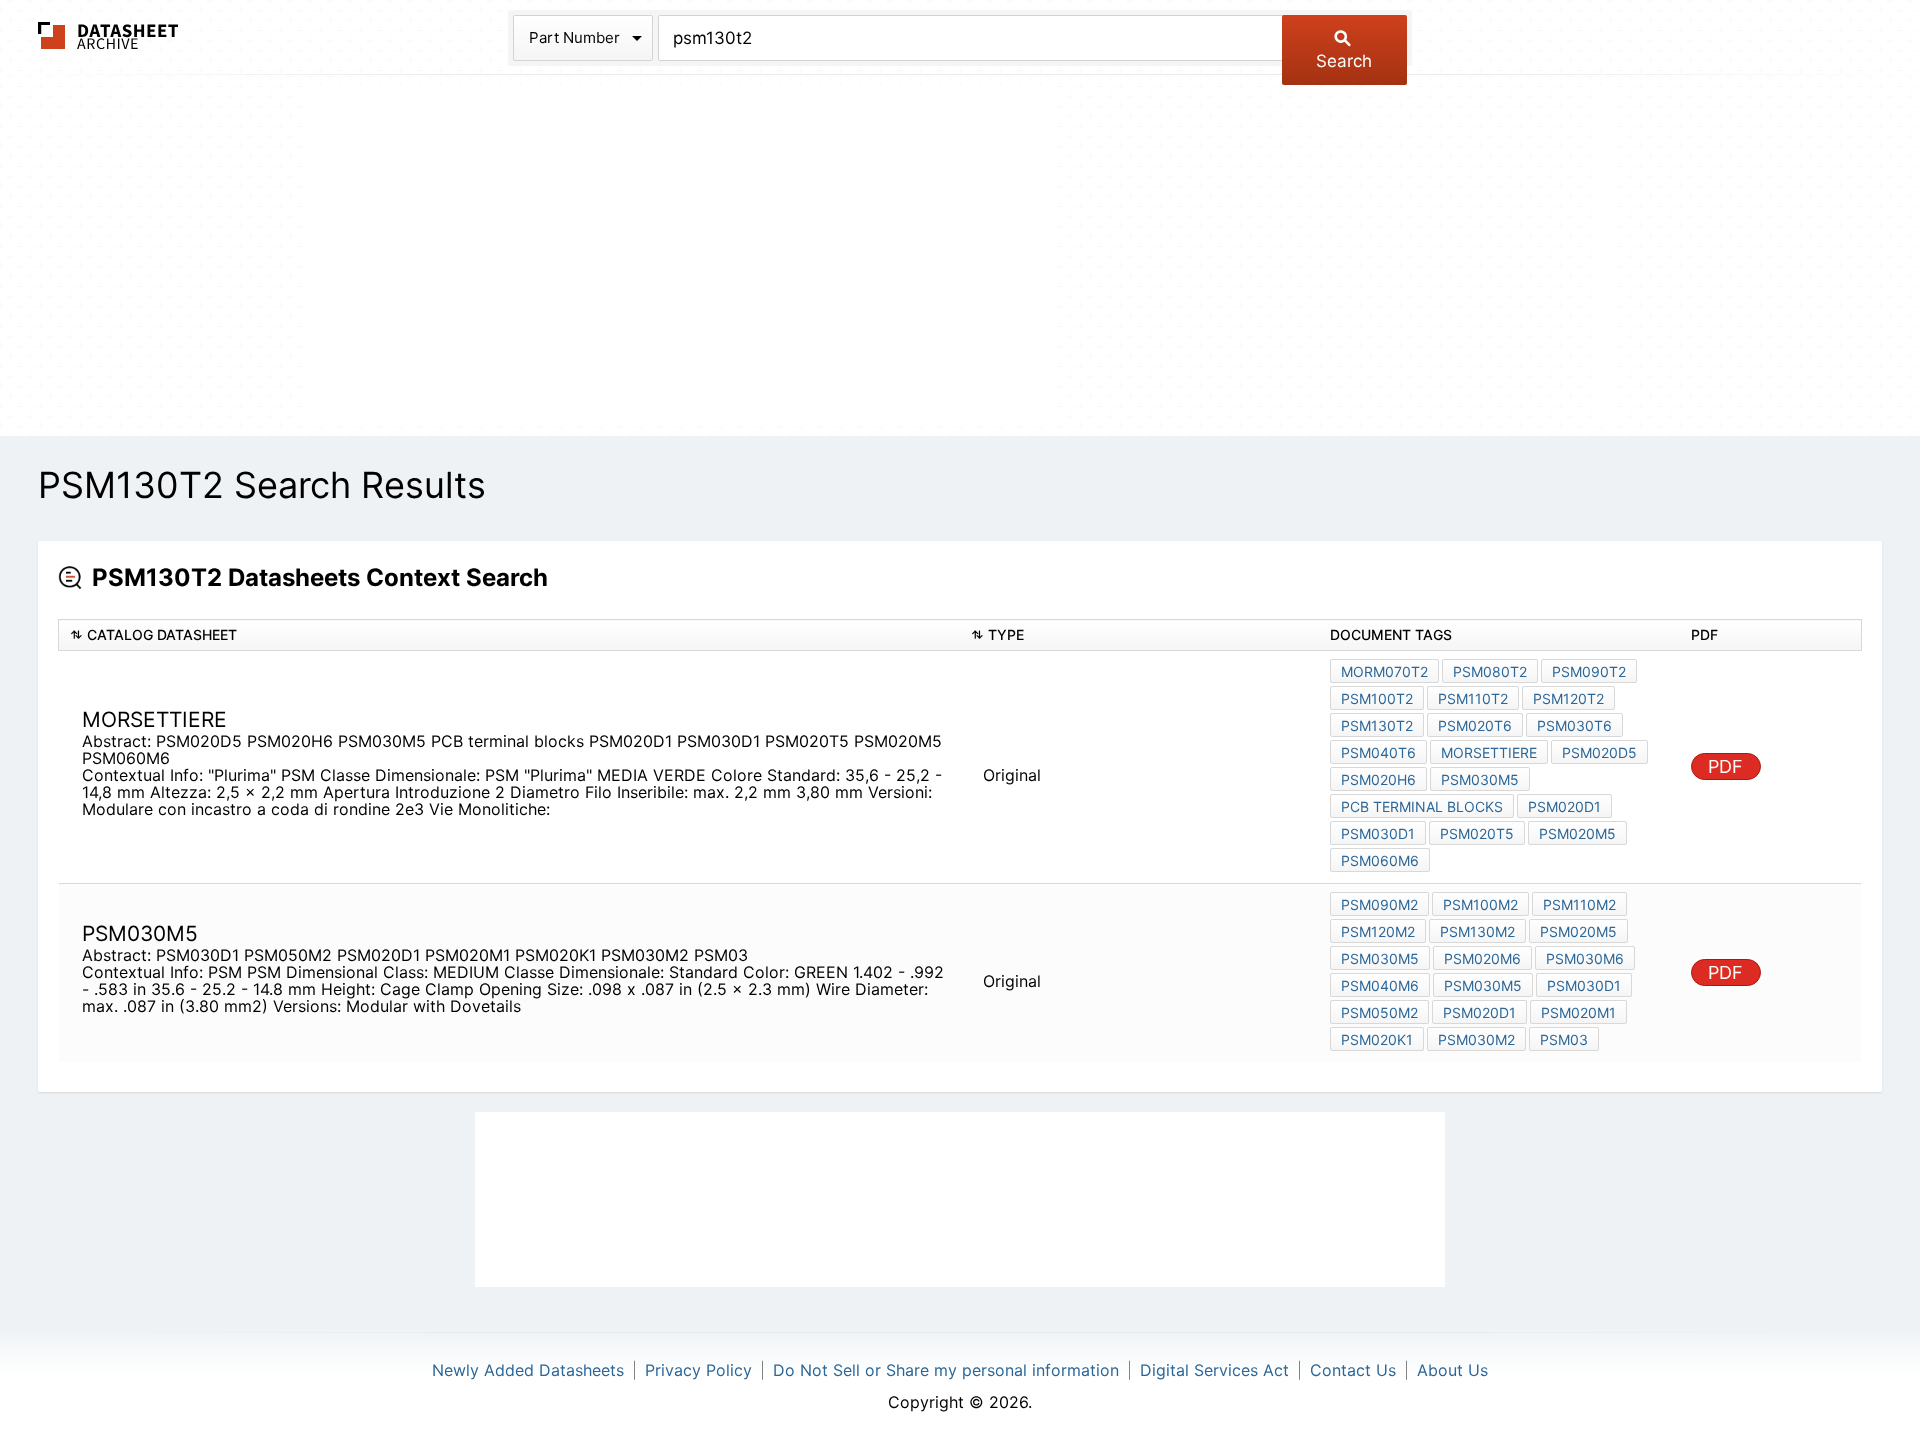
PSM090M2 (1379, 904)
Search (1344, 61)
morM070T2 (1384, 671)
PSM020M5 (1577, 833)
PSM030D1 (1378, 833)
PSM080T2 (1490, 671)
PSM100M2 (1480, 904)
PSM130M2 (1477, 931)
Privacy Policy (698, 1370)
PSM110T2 (1473, 698)
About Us (1452, 1370)
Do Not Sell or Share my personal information (946, 1370)
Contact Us (1353, 1370)
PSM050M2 (1379, 1012)
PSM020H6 (1378, 779)
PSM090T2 (1589, 671)
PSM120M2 (1378, 931)
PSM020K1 (1377, 1039)
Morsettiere (1489, 752)
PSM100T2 (1377, 698)
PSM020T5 (1477, 833)
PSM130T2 (1377, 725)
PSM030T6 (1574, 725)
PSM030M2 (1476, 1039)
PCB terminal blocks (1422, 806)
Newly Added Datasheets (528, 1370)
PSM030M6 (1585, 958)
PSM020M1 (1578, 1012)
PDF (1725, 766)
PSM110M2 (1579, 904)
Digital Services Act (1214, 1370)
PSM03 (1564, 1039)
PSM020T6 (1475, 725)
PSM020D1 (1564, 806)
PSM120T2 (1568, 698)
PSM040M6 (1380, 985)
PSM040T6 (1378, 752)
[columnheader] (509, 635)
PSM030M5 (1480, 779)
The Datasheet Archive (108, 35)
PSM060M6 (1380, 860)
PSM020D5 (1599, 752)
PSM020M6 (1482, 958)
